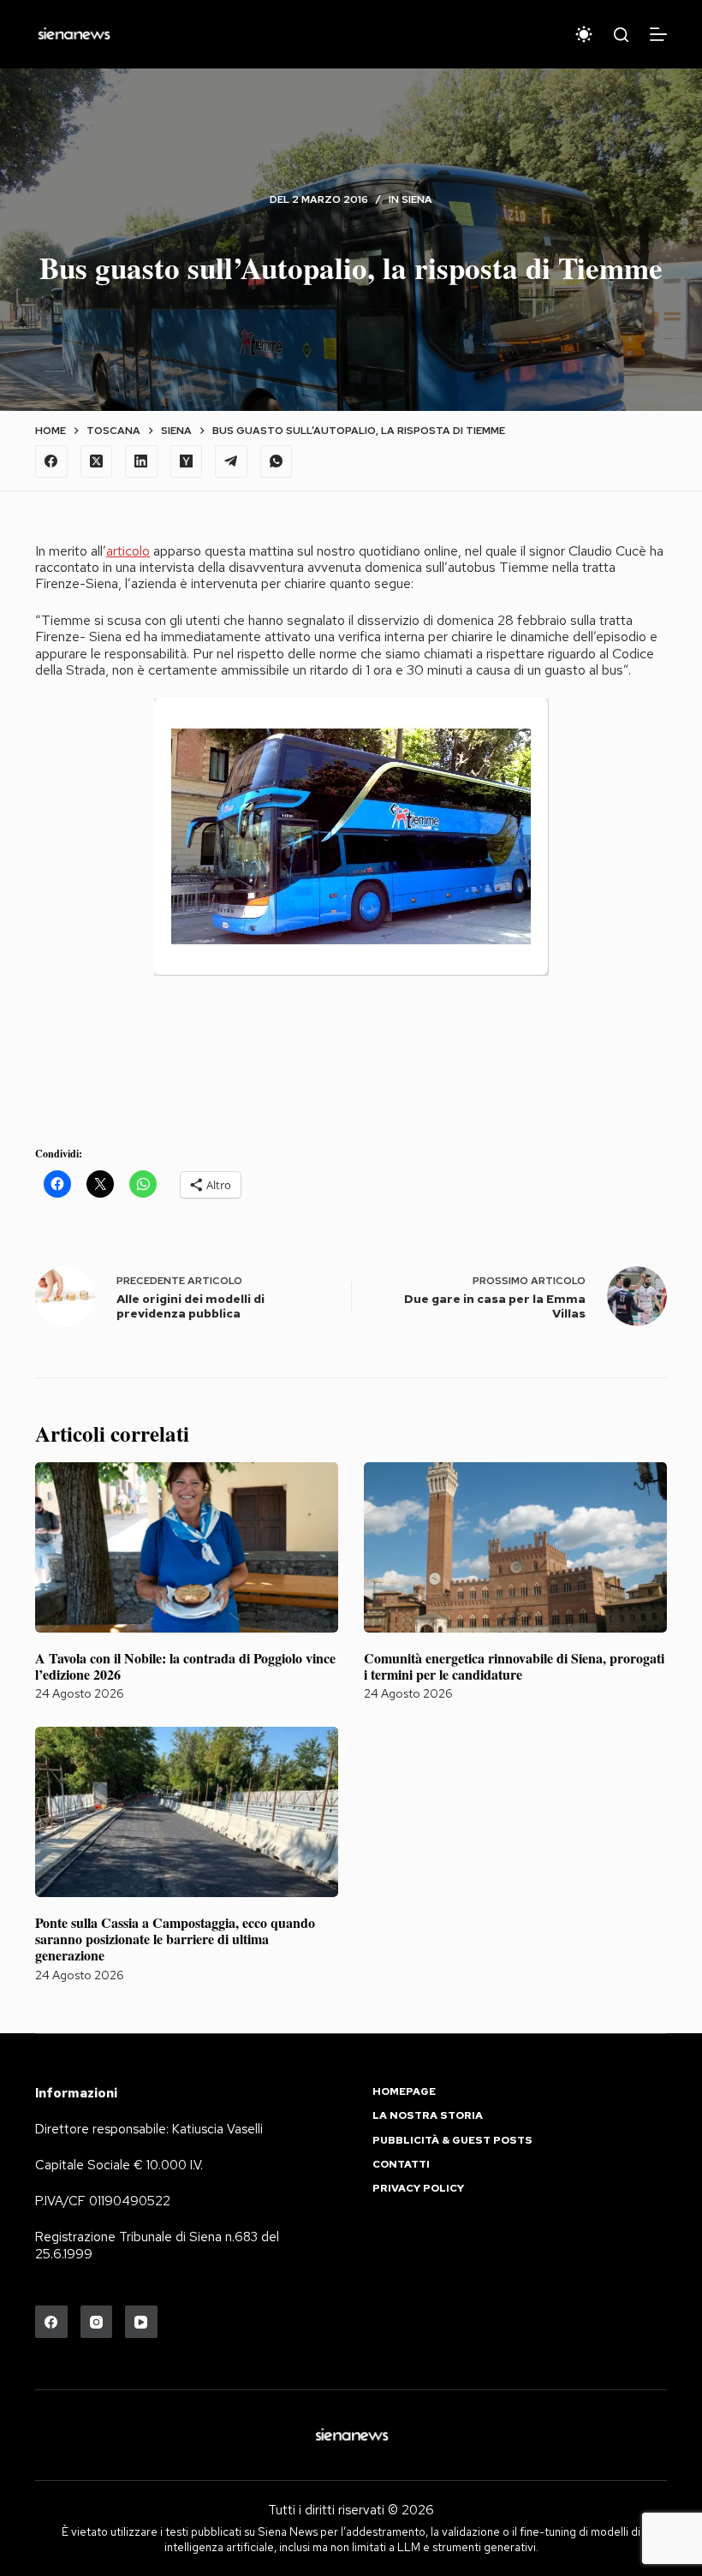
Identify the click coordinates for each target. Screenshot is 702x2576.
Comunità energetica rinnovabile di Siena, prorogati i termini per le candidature (514, 1666)
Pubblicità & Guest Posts (452, 2141)
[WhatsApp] (277, 461)
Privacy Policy (418, 2189)
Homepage (404, 2092)
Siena (417, 199)
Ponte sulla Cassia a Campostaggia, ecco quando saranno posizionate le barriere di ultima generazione (175, 1939)
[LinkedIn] (141, 461)
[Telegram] (231, 461)
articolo (128, 551)
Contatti (401, 2165)
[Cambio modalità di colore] (584, 34)
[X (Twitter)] (97, 461)
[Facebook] (51, 461)
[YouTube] (141, 2322)
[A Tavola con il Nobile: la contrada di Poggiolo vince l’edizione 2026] (187, 1547)
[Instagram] (97, 2322)
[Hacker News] (187, 461)
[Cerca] (621, 35)
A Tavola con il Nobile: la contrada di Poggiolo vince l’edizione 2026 (185, 1666)
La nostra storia (428, 2116)
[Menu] (658, 34)
